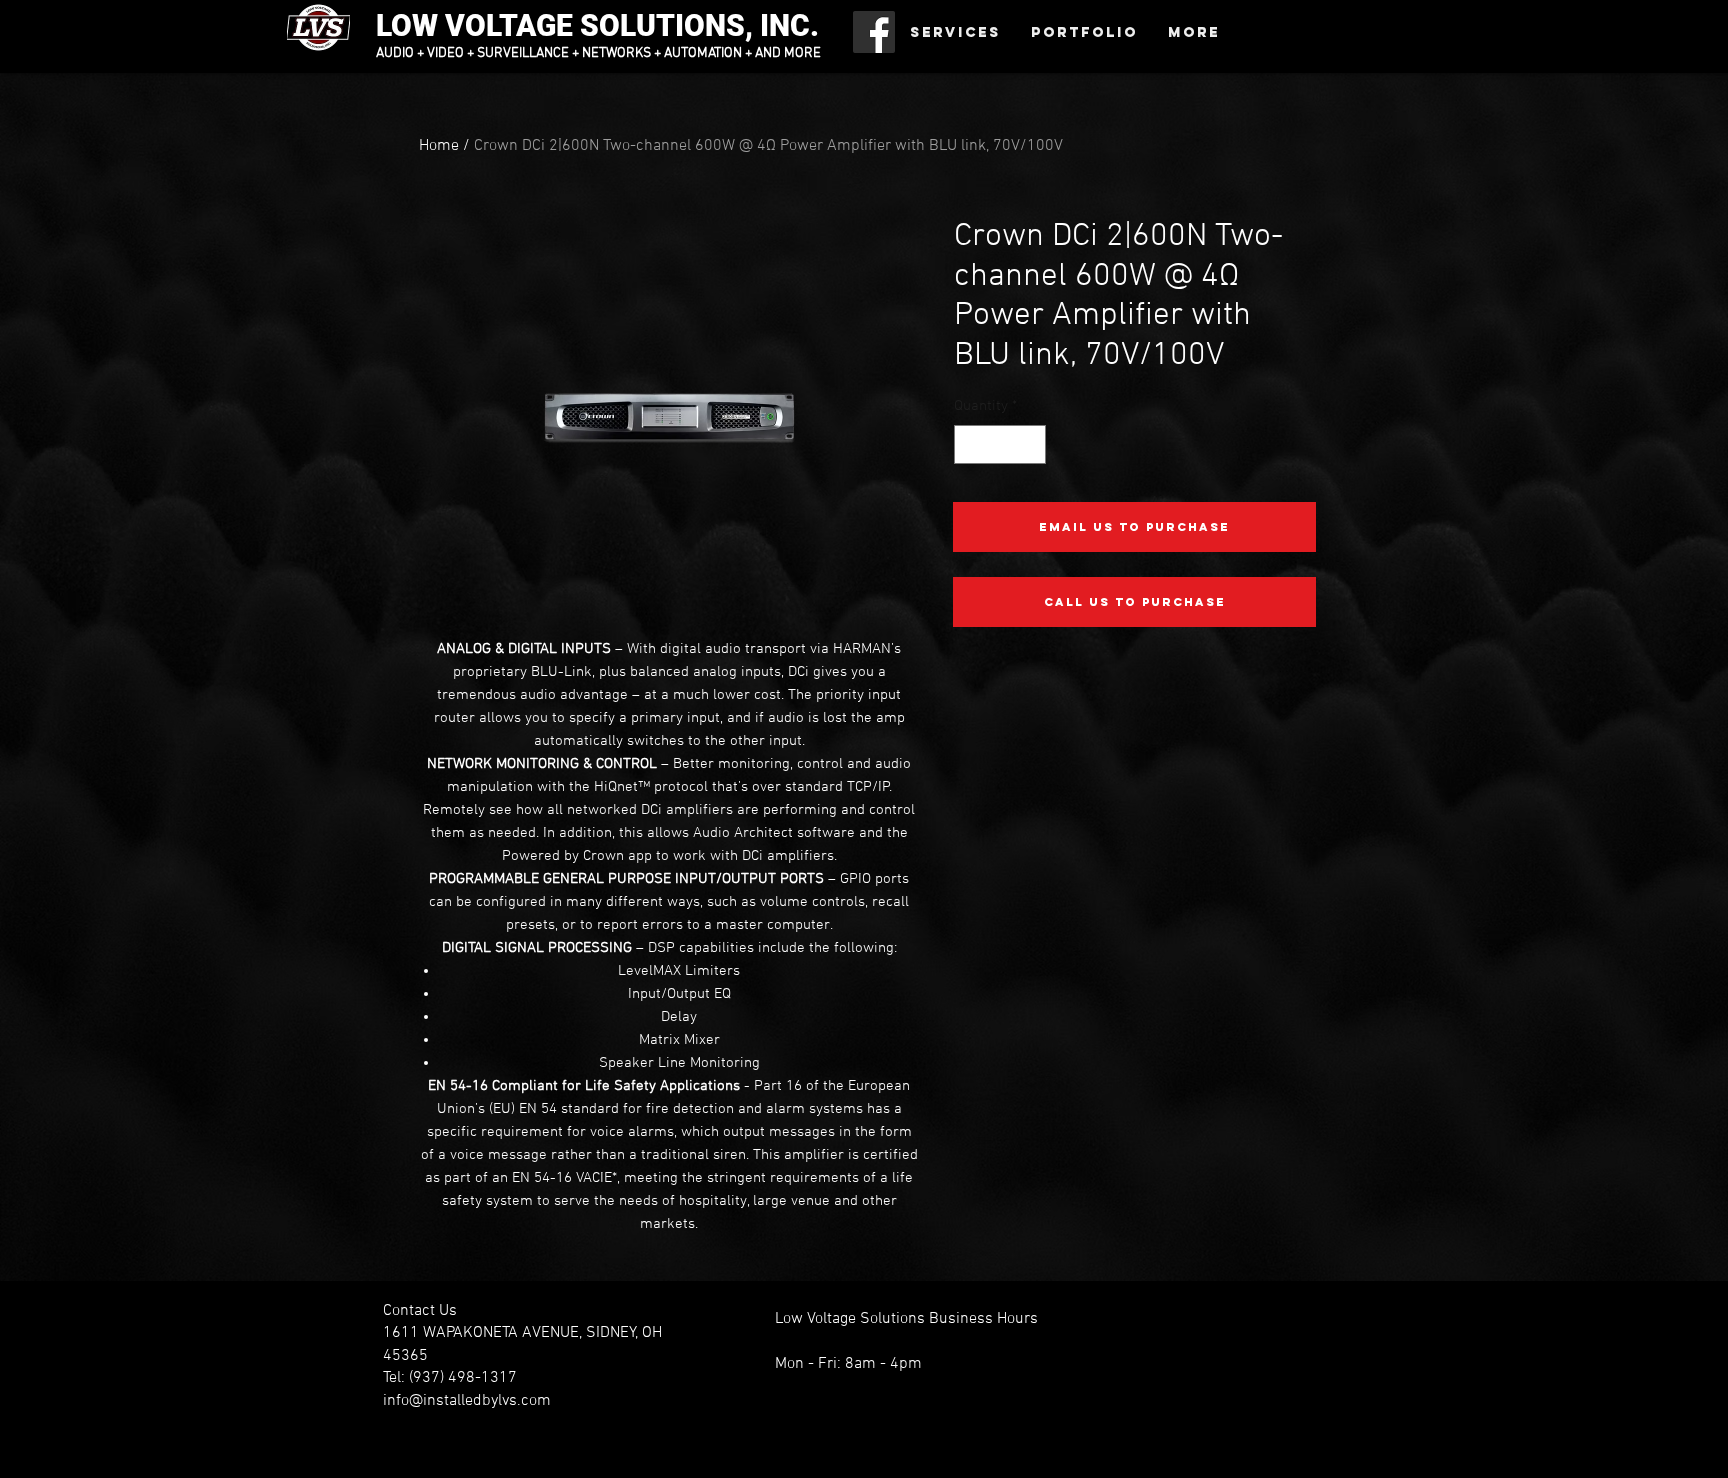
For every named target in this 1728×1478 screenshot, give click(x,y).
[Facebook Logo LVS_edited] (874, 32)
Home (439, 146)
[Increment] (1030, 444)
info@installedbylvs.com (467, 1401)
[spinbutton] (1000, 444)
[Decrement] (970, 444)
